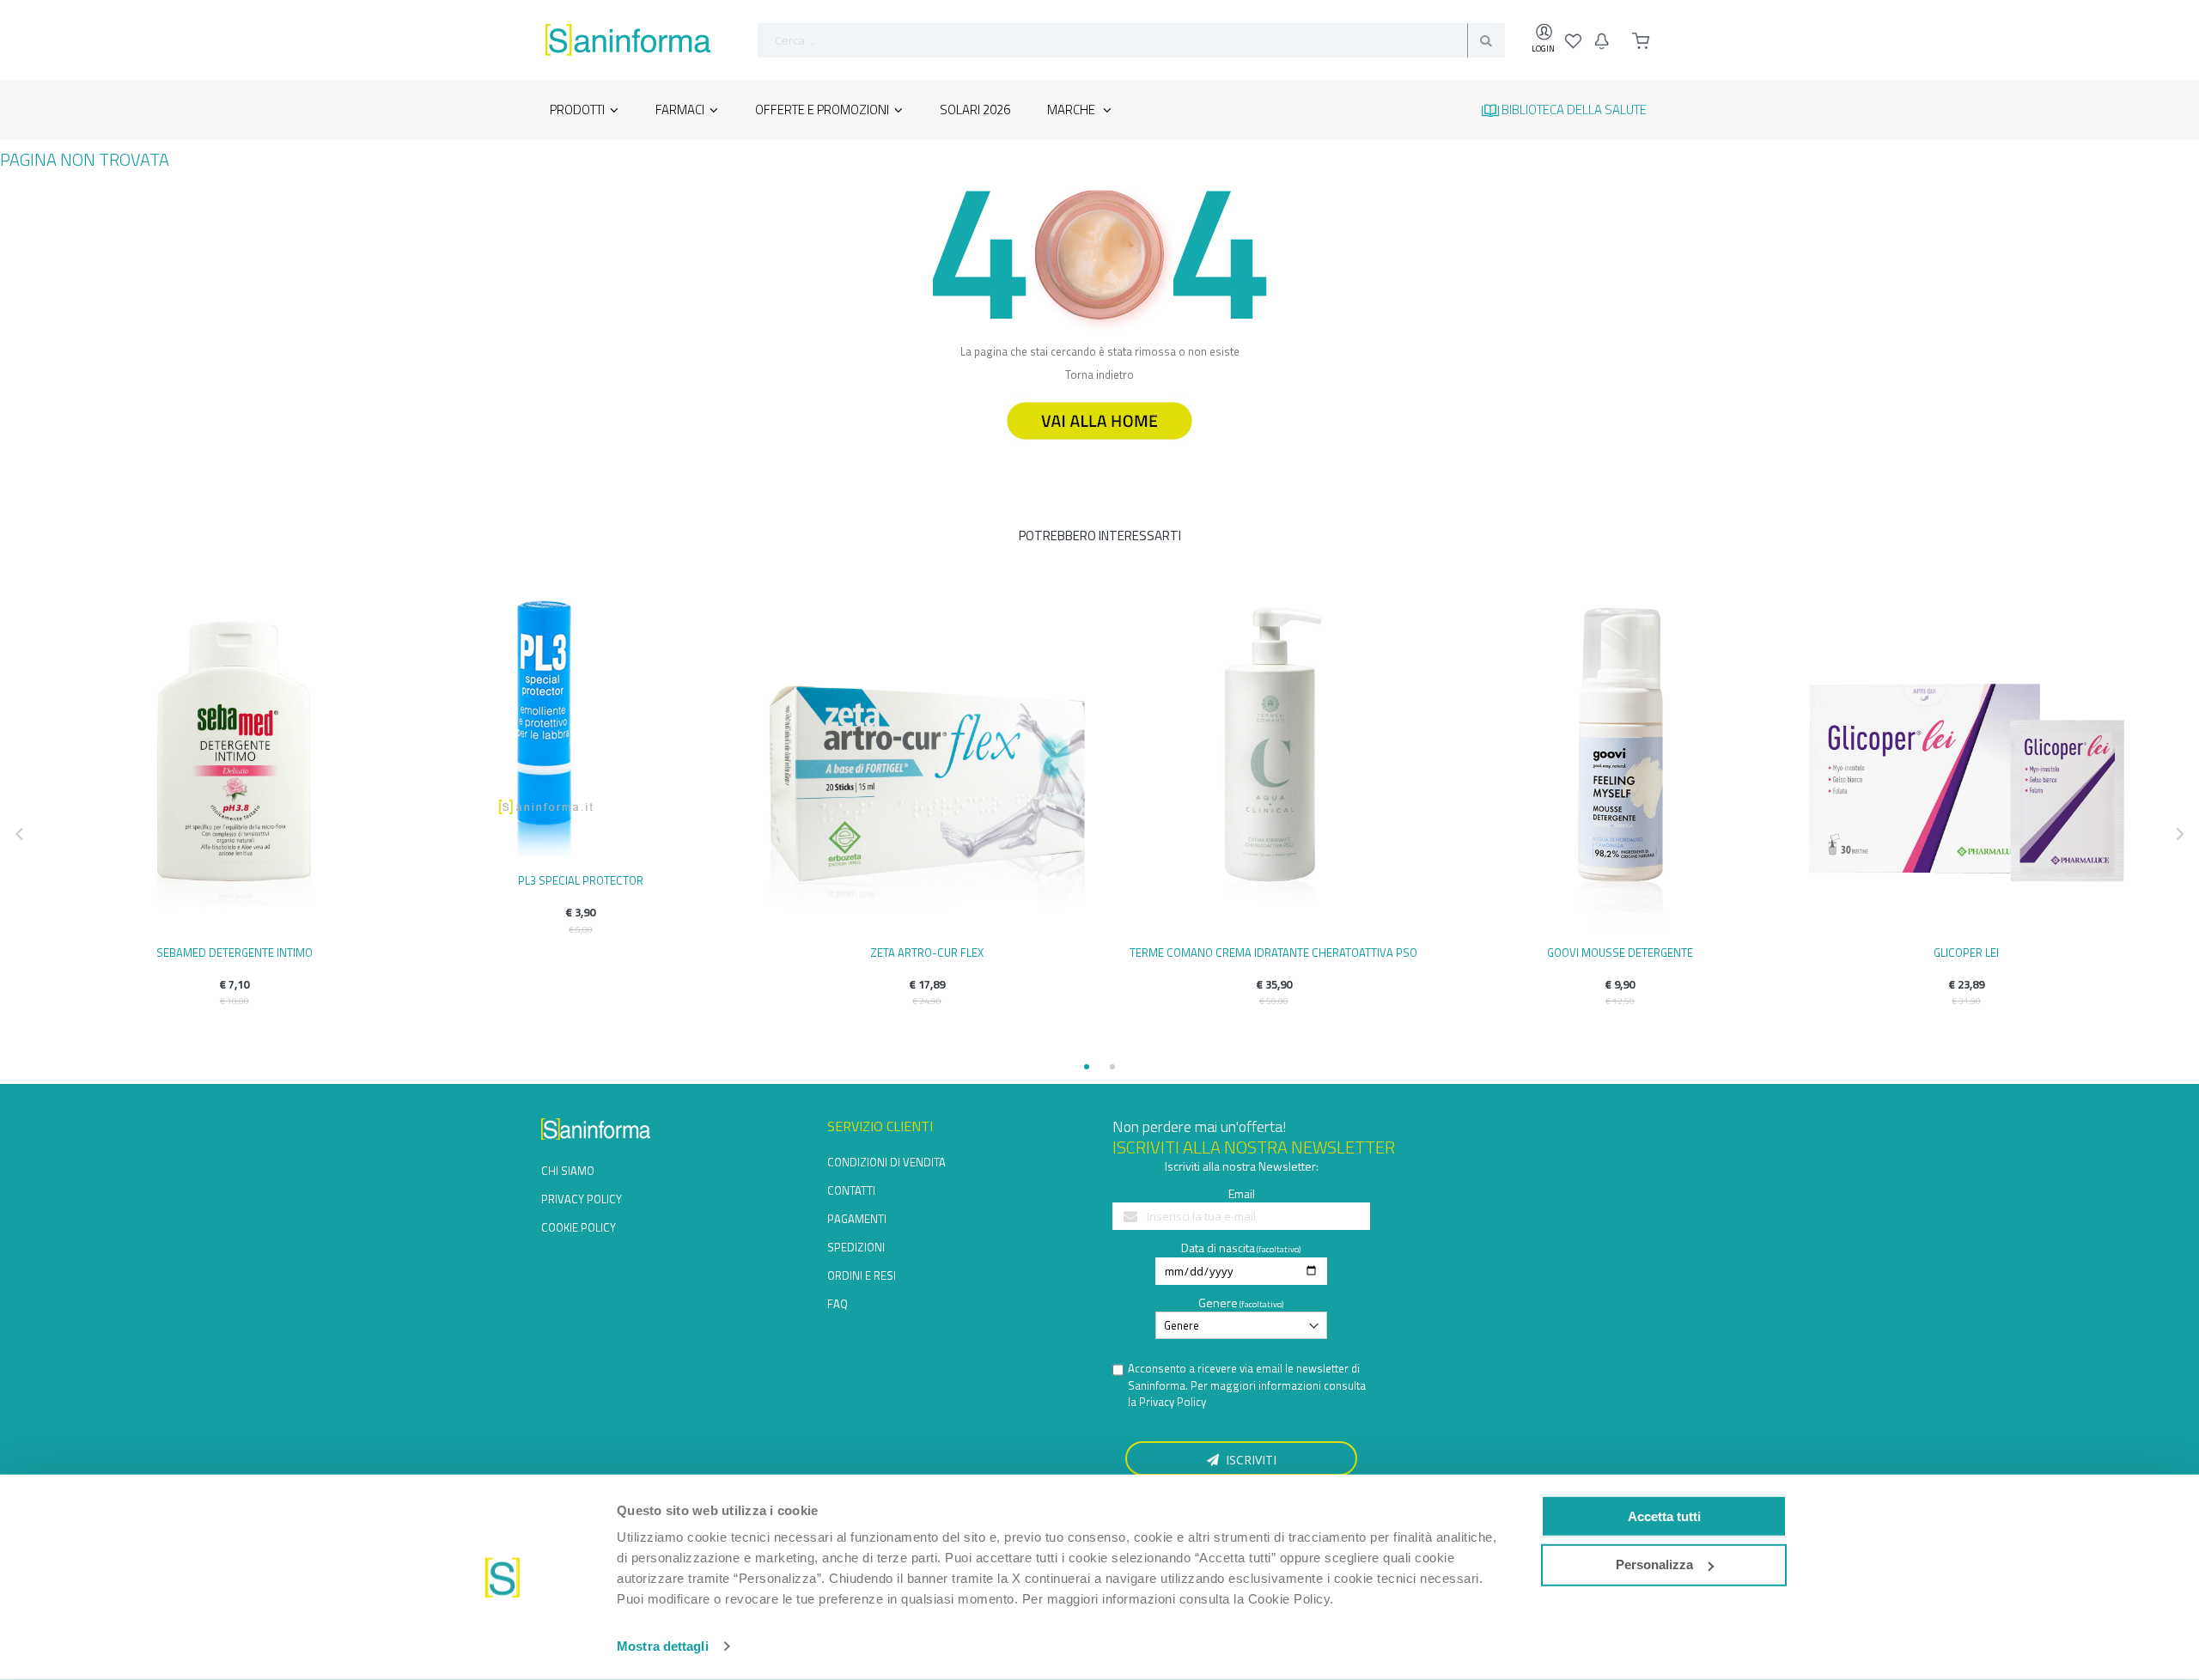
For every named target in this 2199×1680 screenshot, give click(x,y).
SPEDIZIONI (856, 1247)
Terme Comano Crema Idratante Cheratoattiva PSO (1273, 953)
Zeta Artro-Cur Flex (927, 953)
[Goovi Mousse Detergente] (1620, 764)
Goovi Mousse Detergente (1620, 953)
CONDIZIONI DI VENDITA (886, 1162)
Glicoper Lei (1966, 953)
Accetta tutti (1664, 1516)
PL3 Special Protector (581, 880)
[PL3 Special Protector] (580, 728)
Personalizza (1654, 1564)
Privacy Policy (1173, 1402)
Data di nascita (1218, 1248)
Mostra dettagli (663, 1646)
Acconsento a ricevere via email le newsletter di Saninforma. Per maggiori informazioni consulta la (1247, 1385)
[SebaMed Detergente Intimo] (234, 764)
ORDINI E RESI (862, 1275)
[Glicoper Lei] (1967, 764)
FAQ (838, 1304)
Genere (1218, 1303)
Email (1242, 1193)
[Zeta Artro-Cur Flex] (927, 764)
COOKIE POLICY (579, 1227)
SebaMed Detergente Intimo (235, 953)
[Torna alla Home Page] (1099, 447)
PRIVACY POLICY (582, 1199)
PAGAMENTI (857, 1219)
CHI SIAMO (568, 1171)
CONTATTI (851, 1190)
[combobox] (1131, 40)
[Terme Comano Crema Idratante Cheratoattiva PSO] (1273, 764)
